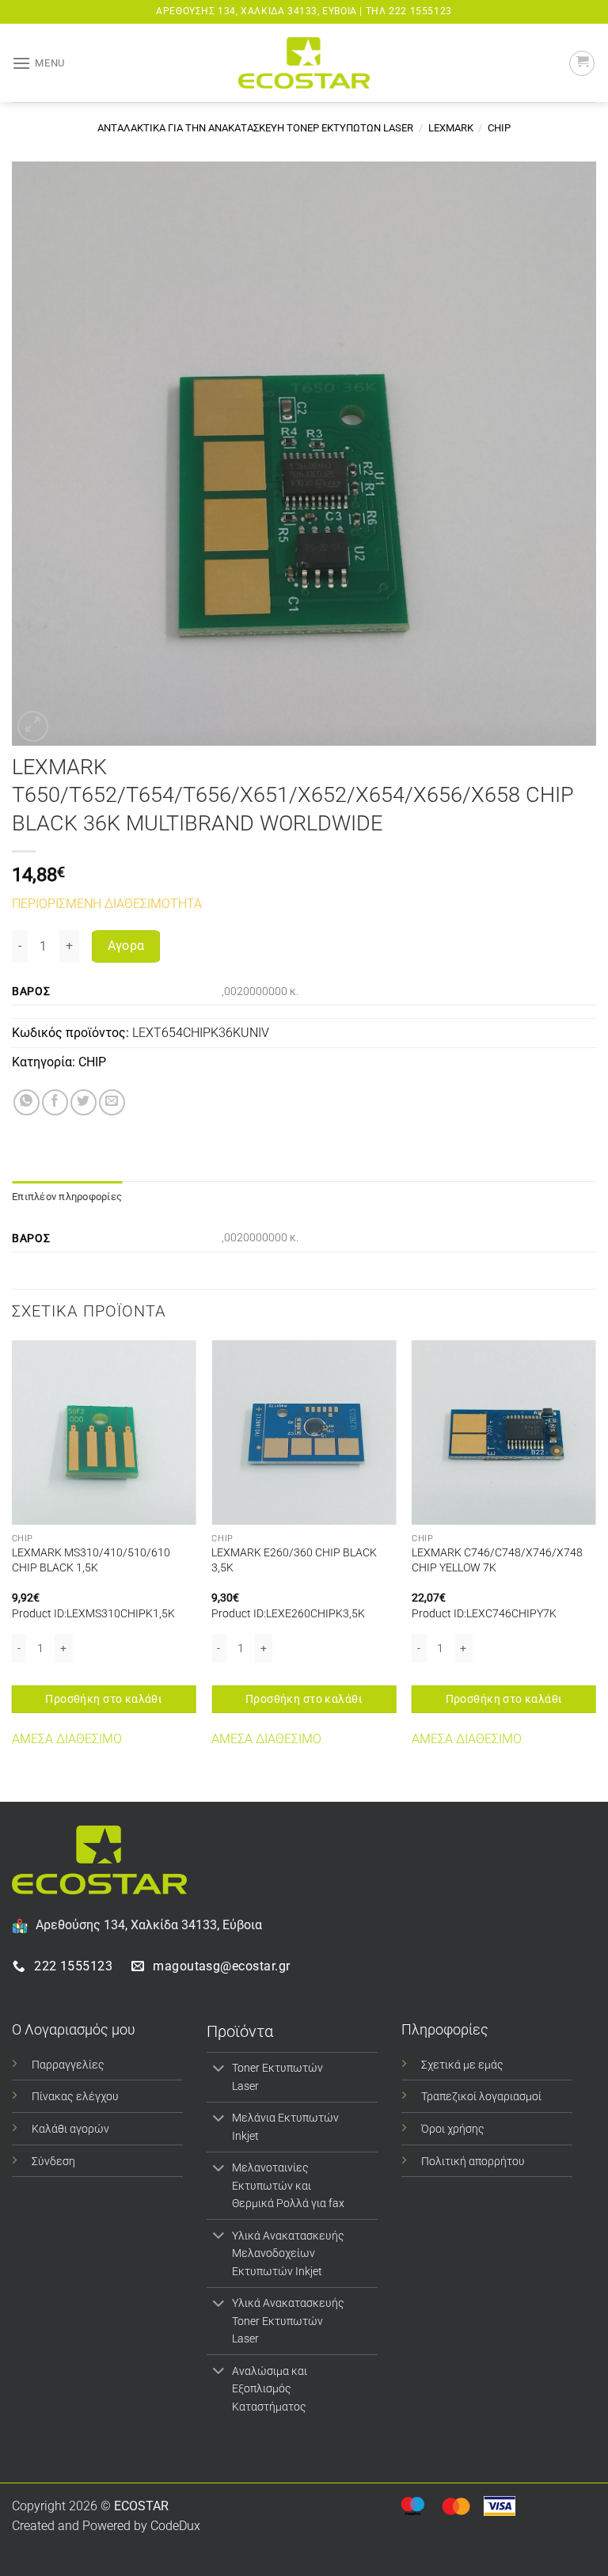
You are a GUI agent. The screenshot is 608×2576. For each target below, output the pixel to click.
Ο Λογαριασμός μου (74, 2029)
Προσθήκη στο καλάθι (104, 1699)
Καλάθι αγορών (70, 2129)
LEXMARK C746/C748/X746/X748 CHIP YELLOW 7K (497, 1560)
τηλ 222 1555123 (409, 11)
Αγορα (126, 946)
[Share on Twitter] (84, 1102)
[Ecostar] (304, 63)
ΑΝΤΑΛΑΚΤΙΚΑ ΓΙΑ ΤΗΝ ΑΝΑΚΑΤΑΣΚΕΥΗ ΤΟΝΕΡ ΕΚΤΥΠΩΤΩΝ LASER (255, 128)
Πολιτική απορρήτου (473, 2162)
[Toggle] (219, 2069)
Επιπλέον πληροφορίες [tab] (67, 1197)
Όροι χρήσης (453, 2129)
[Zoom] (33, 726)
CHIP (499, 128)
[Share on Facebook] (55, 1102)
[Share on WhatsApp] (27, 1102)
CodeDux (175, 2526)
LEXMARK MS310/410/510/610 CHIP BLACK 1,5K (91, 1560)
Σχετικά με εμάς (462, 2065)
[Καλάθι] (582, 63)
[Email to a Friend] (112, 1102)
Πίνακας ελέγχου (75, 2097)
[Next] (595, 1569)
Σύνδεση (53, 2162)
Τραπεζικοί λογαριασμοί (481, 2097)
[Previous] (13, 1569)
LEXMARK (451, 128)
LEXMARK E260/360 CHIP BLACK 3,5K (294, 1560)
